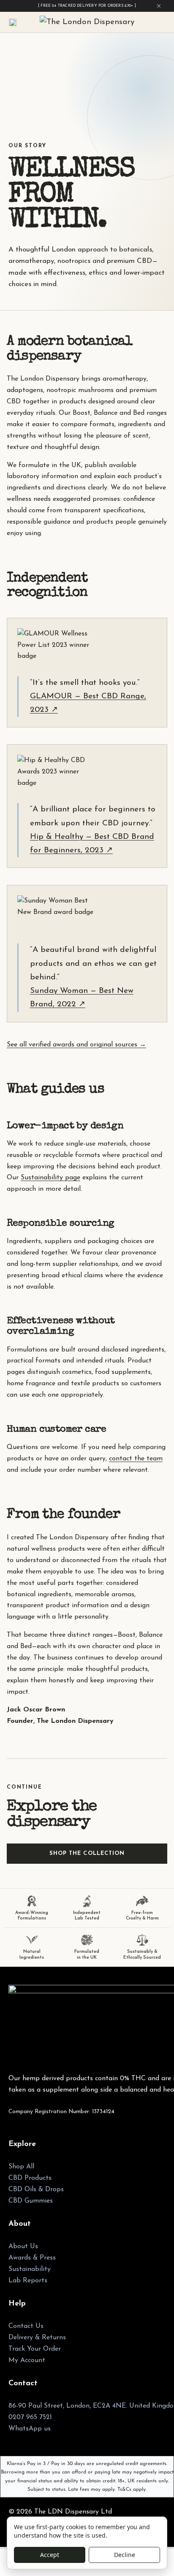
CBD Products (30, 2178)
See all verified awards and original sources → (76, 1045)
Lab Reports (28, 2281)
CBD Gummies (31, 2201)
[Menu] (13, 22)
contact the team (136, 1459)
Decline (125, 2555)
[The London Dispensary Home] (87, 23)
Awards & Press (32, 2258)
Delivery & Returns (37, 2338)
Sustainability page (50, 1178)
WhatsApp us (30, 2429)
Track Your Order (35, 2349)
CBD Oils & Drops (36, 2189)
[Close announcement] (159, 6)
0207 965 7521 (30, 2417)
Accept (50, 2555)
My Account (27, 2360)
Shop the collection (87, 1853)
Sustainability (30, 2269)
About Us (23, 2246)
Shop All (21, 2167)
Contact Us (26, 2326)
